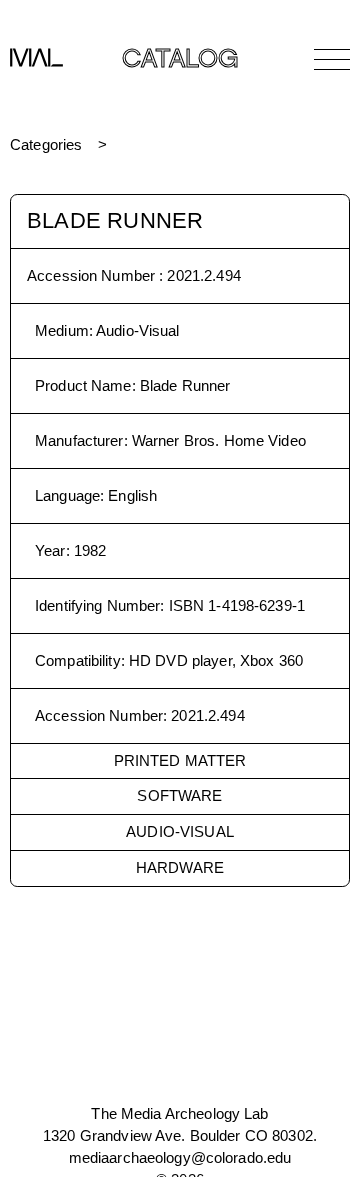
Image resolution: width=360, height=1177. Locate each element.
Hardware (180, 867)
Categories (46, 144)
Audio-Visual (180, 831)
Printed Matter (180, 760)
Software (179, 795)
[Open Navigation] (332, 59)
